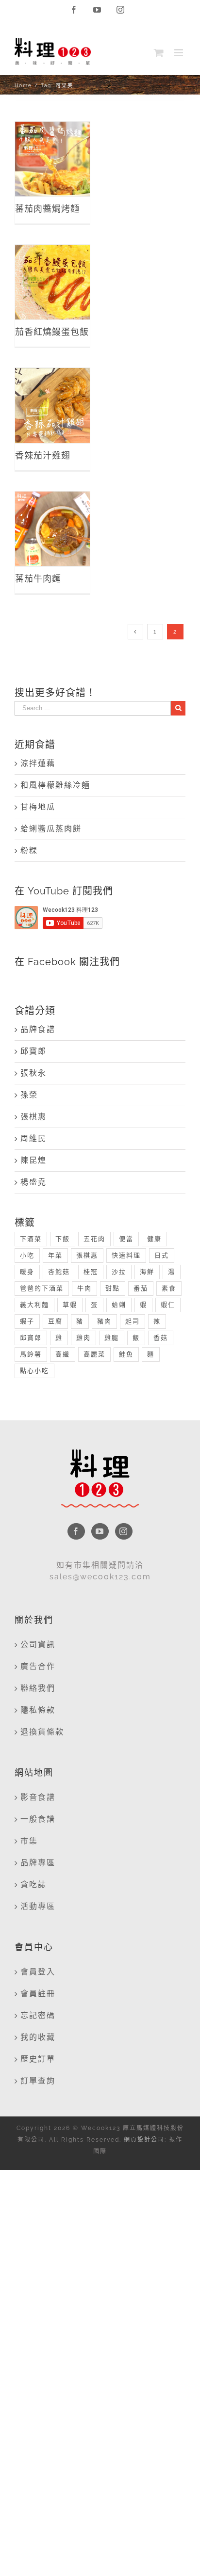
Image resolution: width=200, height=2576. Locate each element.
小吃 (27, 1255)
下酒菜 (31, 1239)
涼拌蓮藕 (38, 763)
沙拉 (119, 1272)
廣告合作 (38, 1666)
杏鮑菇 (59, 1272)
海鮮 (147, 1272)
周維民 (33, 1138)
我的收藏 (38, 2037)
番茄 (141, 1288)
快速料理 (126, 1255)
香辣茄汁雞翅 (53, 388)
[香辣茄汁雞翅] (52, 405)
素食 (169, 1288)
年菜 (55, 1255)
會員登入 (38, 1972)
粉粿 (29, 851)
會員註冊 (38, 1994)
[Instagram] (124, 1531)
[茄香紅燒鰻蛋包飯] (52, 282)
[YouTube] (100, 1531)
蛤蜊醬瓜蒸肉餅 (51, 829)
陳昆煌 (33, 1160)
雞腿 (112, 1338)
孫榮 (29, 1095)
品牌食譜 (38, 1029)
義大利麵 (34, 1305)
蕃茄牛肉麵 (53, 518)
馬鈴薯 (31, 1354)
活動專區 (38, 1906)
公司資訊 (38, 1645)
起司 (133, 1321)
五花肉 (94, 1239)
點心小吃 (34, 1371)
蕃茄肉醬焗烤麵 (53, 141)
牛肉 (84, 1288)
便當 (126, 1239)
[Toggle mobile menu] (180, 53)
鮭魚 (126, 1354)
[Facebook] (76, 1531)
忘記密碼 (38, 2015)
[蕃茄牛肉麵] (52, 529)
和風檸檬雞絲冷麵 (55, 785)
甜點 (113, 1288)
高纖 (63, 1354)
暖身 (27, 1272)
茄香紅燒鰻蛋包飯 (53, 264)
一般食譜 (38, 1819)
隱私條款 (38, 1710)
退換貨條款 (42, 1732)
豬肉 (104, 1321)
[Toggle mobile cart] (159, 53)
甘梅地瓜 (38, 807)
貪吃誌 (33, 1884)
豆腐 (55, 1321)
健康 (154, 1239)
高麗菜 (94, 1354)
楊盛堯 (33, 1182)
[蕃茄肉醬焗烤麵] (52, 159)
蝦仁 (168, 1305)
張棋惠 (33, 1117)
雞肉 (83, 1338)
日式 (162, 1255)
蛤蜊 (119, 1305)
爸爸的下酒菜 (42, 1288)
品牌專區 (38, 1863)
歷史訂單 (38, 2059)
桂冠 (91, 1272)
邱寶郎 (33, 1051)
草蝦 (70, 1305)
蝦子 (27, 1321)
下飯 (63, 1239)
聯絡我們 (38, 1688)
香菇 (161, 1338)
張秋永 (33, 1073)
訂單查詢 (38, 2081)
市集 (29, 1841)
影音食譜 (38, 1797)
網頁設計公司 (144, 2140)
